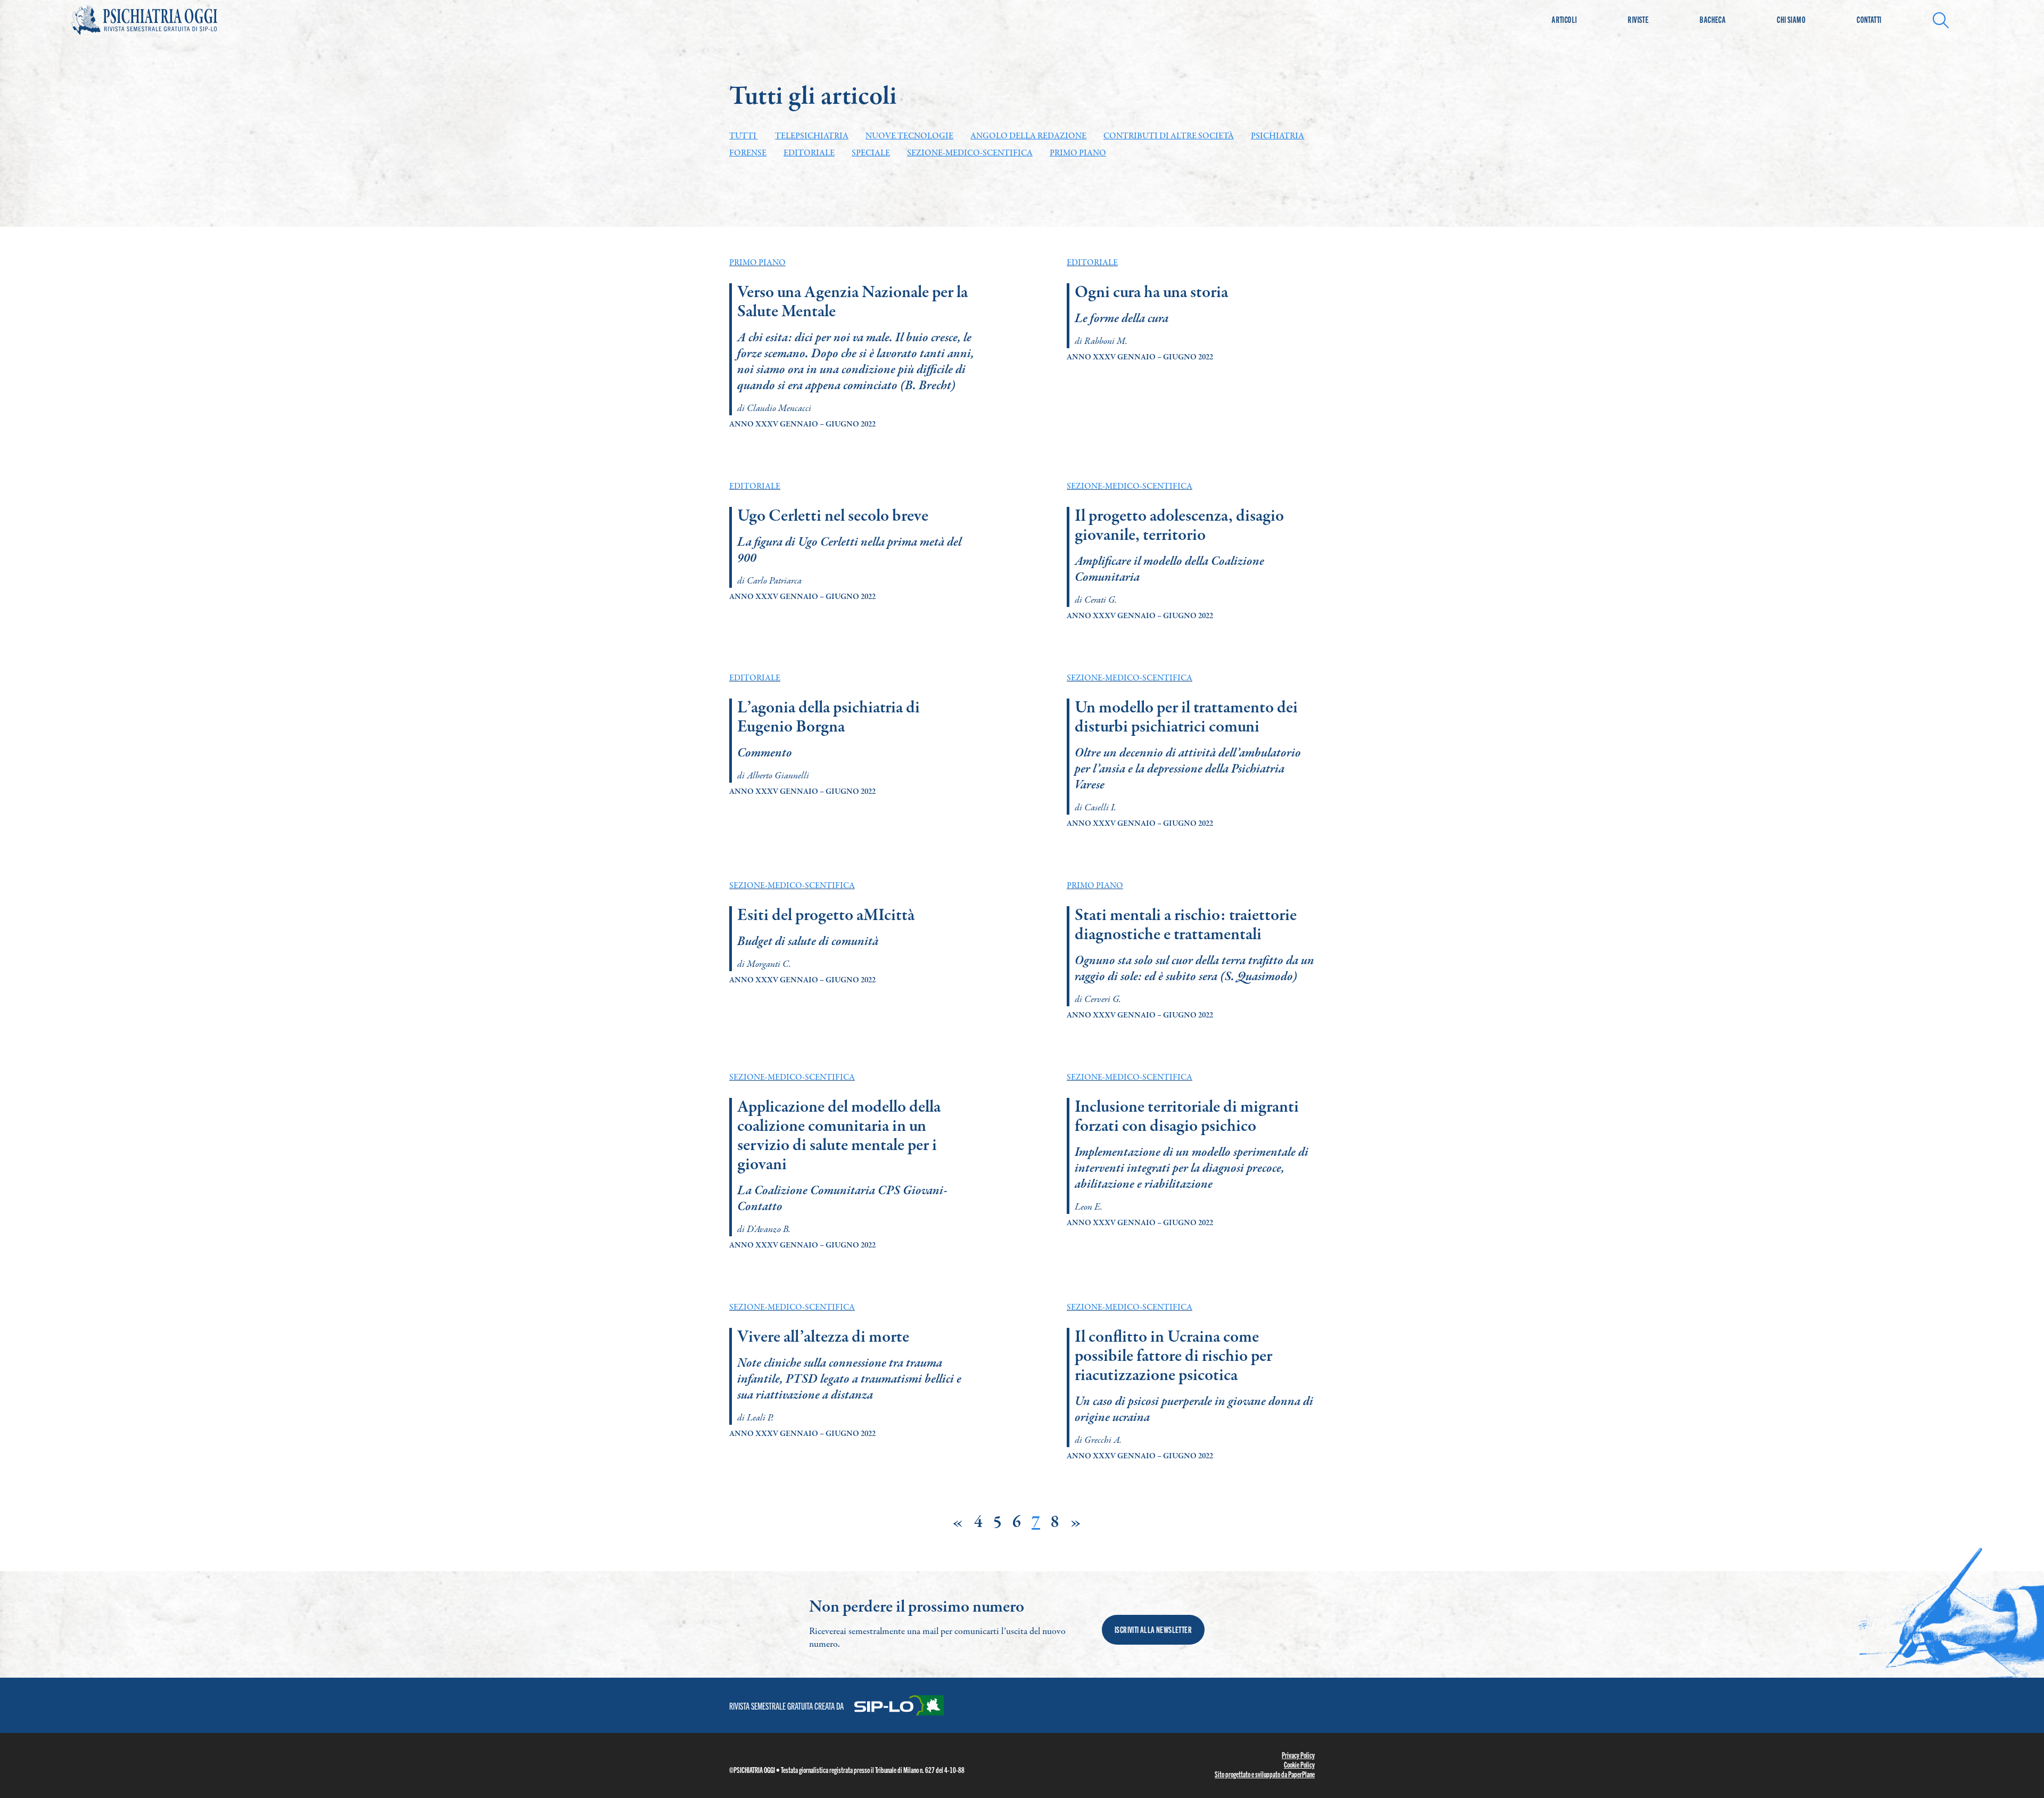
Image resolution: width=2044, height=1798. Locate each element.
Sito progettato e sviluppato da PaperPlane (1265, 1774)
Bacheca (1713, 19)
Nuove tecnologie (909, 136)
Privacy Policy (1298, 1755)
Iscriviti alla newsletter (1153, 1629)
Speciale (871, 153)
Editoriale (809, 153)
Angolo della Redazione (1028, 136)
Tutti (744, 136)
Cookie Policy (1299, 1764)
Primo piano (1078, 153)
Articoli (1564, 19)
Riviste (1638, 19)
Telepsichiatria (812, 136)
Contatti (1869, 19)
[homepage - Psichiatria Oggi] (156, 20)
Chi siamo (1791, 19)
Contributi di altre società (1169, 136)
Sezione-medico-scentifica (970, 153)
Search (1944, 19)
